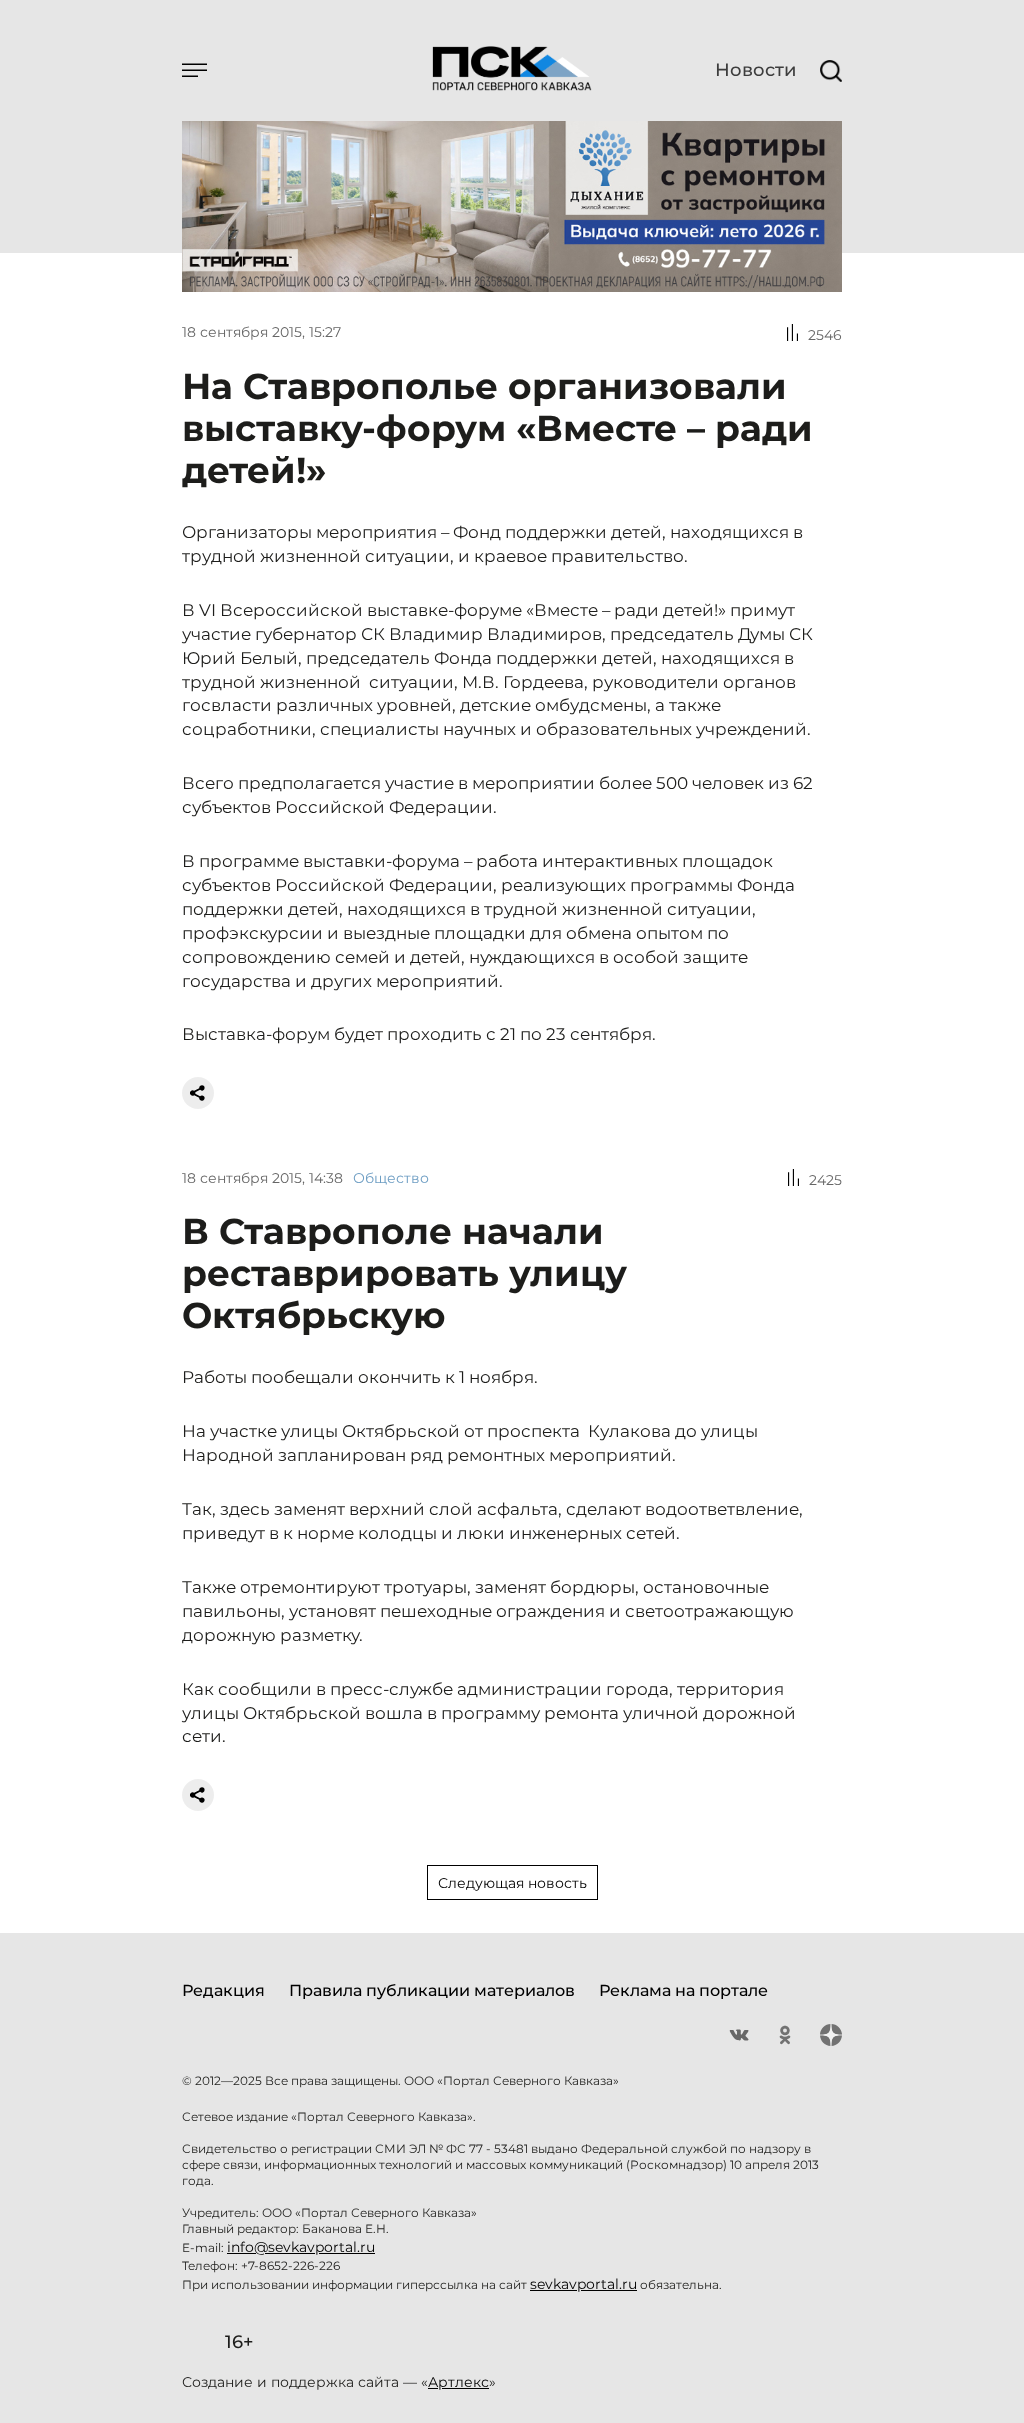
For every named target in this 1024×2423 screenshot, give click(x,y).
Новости (755, 70)
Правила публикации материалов (432, 1990)
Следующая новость (512, 1883)
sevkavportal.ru (583, 2284)
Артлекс (458, 2382)
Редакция (223, 1990)
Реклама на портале (683, 1990)
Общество (391, 1178)
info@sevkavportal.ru (301, 2247)
